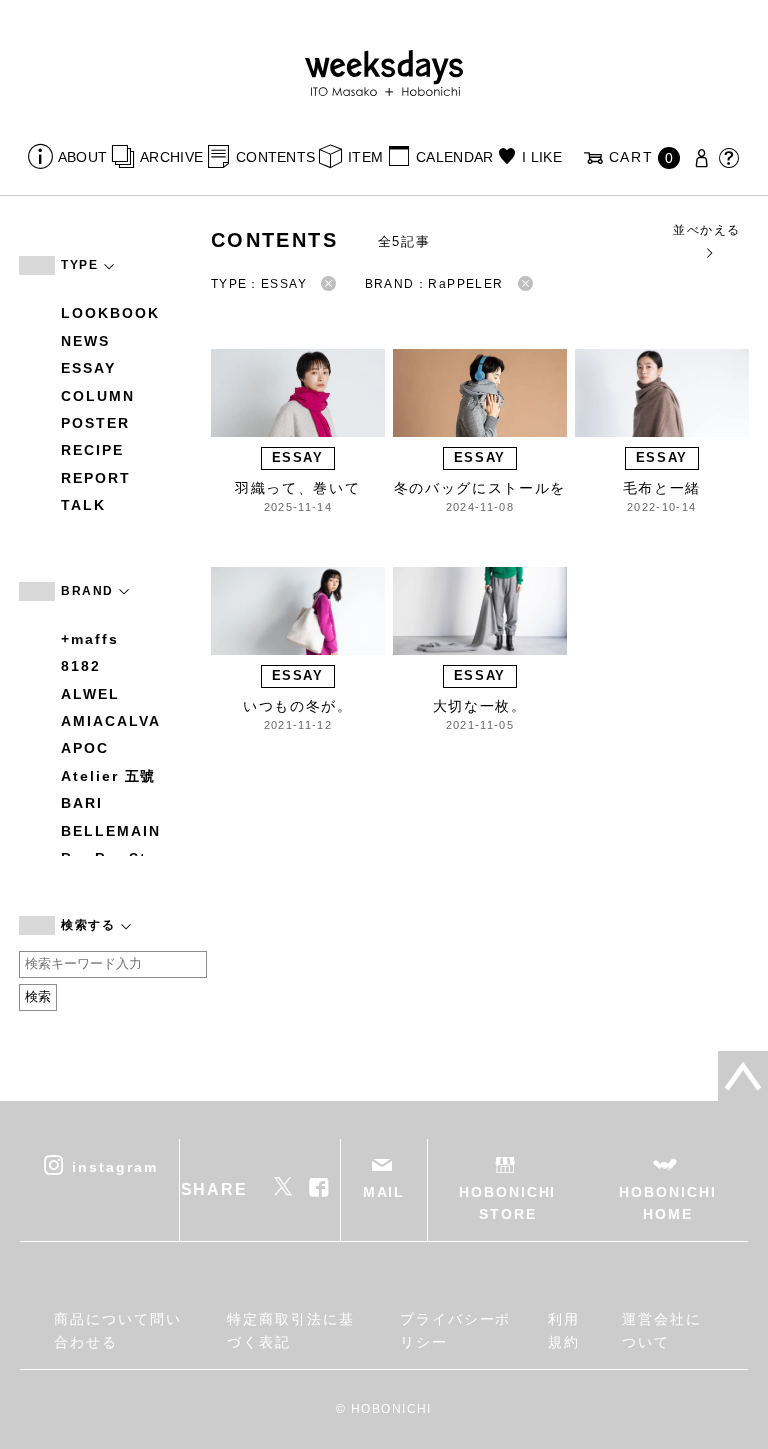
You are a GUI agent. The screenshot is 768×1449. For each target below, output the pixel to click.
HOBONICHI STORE (507, 1203)
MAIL (384, 1192)
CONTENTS (275, 157)
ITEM (365, 157)
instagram (114, 1166)
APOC (85, 748)
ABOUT (82, 157)
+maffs (90, 639)
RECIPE (92, 450)
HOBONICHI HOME (667, 1203)
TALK (83, 505)
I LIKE (542, 157)
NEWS (85, 341)
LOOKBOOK (110, 313)
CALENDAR (454, 157)
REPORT (96, 478)
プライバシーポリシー (455, 1330)
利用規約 (564, 1330)
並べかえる (706, 230)
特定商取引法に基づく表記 (290, 1330)
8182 (81, 666)
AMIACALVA (110, 721)
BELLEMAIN (110, 831)
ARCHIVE (171, 157)
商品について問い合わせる (117, 1330)
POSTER (95, 423)
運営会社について (662, 1330)
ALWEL (90, 694)
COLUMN (98, 396)
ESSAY (88, 368)
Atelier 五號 (108, 776)
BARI (82, 803)
